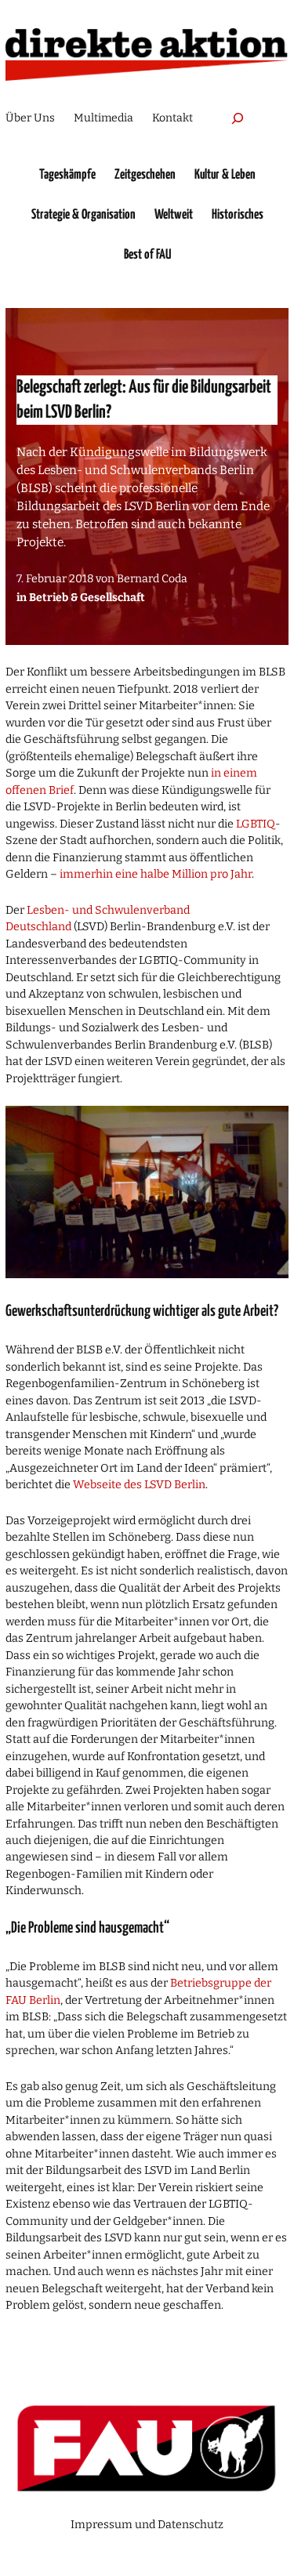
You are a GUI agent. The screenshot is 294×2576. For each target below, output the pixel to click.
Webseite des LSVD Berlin (139, 1485)
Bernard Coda (152, 579)
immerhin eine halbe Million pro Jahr (156, 874)
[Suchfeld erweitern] (238, 118)
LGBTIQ (256, 824)
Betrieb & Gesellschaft (87, 598)
